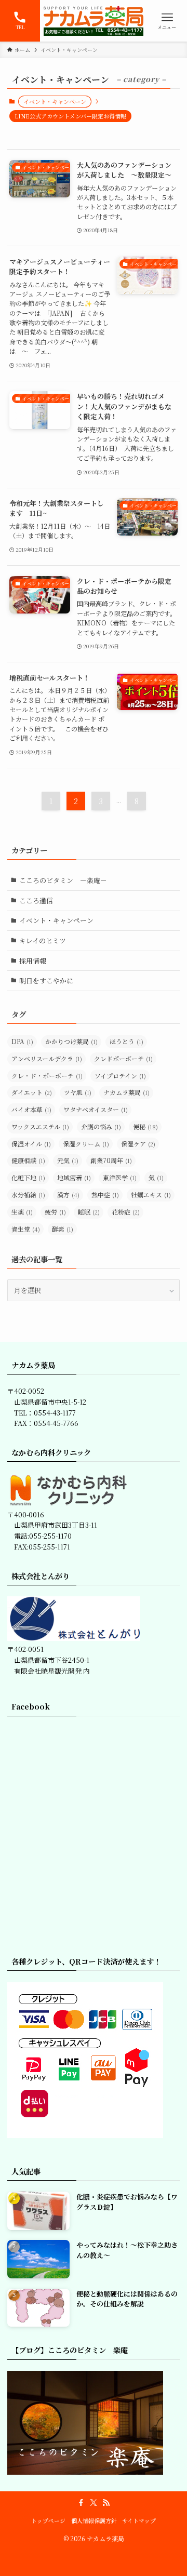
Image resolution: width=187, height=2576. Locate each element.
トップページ (48, 2521)
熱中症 (105, 1194)
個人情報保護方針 (94, 2521)
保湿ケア (138, 1144)
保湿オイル (31, 1144)
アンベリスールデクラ (47, 1058)
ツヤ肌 (78, 1092)
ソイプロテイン (120, 1076)
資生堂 (26, 1229)
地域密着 (74, 1177)
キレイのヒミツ (43, 940)
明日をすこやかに (46, 980)
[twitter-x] (94, 2503)
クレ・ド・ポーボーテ (47, 1076)
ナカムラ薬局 (126, 1092)
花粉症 (126, 1212)
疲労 (55, 1212)
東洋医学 (120, 1177)
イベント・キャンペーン (56, 920)
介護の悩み (101, 1126)
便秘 (145, 1126)
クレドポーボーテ (123, 1058)
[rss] (106, 2503)
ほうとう (126, 1041)
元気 (68, 1160)
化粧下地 (28, 1177)
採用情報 (33, 961)
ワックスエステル (40, 1126)
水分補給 (28, 1194)
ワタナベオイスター (96, 1109)
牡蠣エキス (151, 1194)
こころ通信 (36, 900)
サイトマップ (139, 2521)
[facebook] (81, 2503)
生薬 (22, 1212)
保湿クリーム (86, 1144)
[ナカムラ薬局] (94, 21)
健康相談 (28, 1160)
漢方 (68, 1194)
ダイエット (32, 1092)
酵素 (63, 1229)
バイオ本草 (31, 1109)
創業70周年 (111, 1160)
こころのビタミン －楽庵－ (63, 880)
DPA (22, 1041)
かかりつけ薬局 (71, 1041)
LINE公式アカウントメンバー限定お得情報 (70, 116)
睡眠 (89, 1212)
